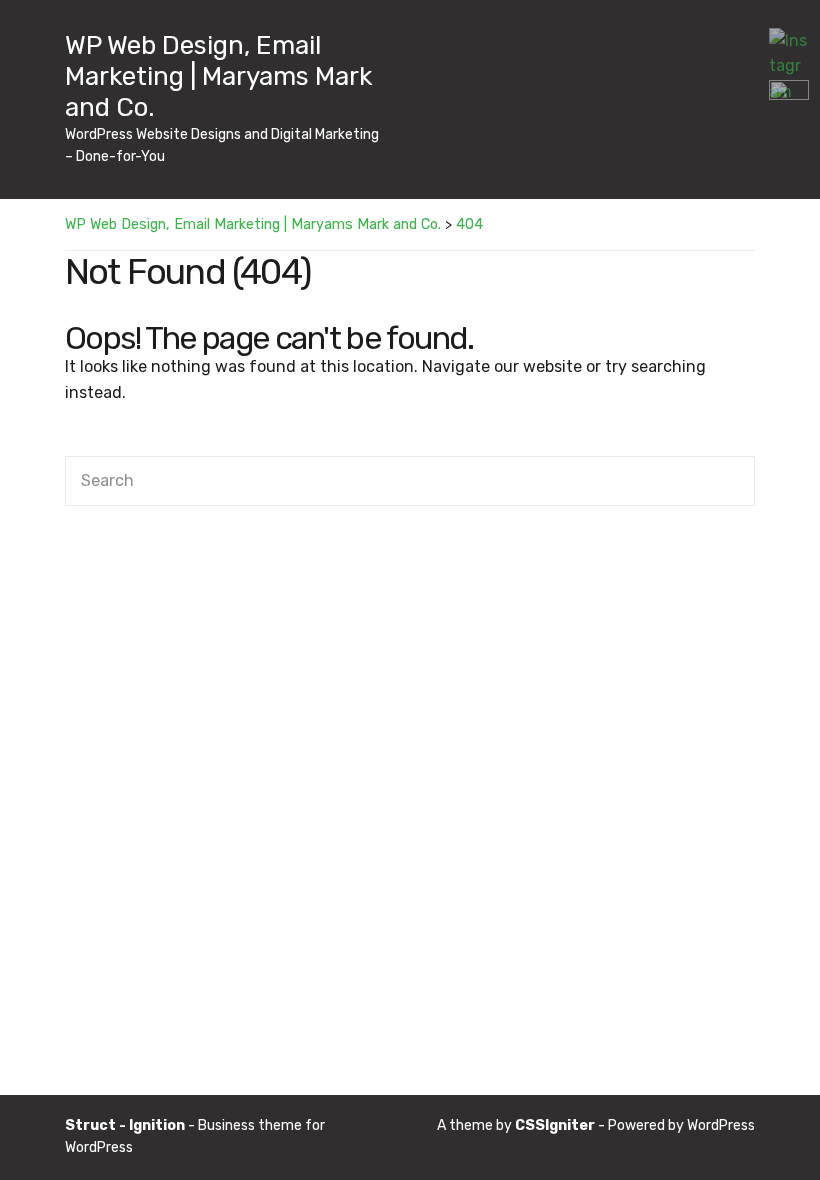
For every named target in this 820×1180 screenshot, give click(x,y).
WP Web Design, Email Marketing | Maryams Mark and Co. (219, 76)
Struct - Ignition (125, 1125)
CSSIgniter (555, 1125)
